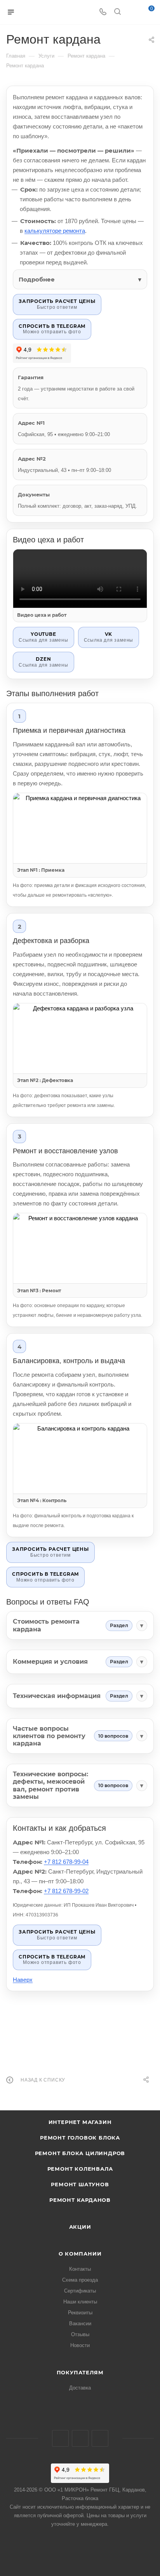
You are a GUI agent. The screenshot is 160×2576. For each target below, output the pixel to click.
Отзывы (80, 2334)
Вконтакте (60, 2438)
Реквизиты (80, 2313)
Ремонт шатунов (80, 2184)
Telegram (80, 2438)
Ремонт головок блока (80, 2138)
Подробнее (37, 279)
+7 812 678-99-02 (66, 1891)
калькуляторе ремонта (55, 231)
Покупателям (80, 2372)
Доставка (80, 2388)
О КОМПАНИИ (80, 2254)
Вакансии (80, 2324)
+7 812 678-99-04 (66, 1862)
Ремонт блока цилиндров (80, 2153)
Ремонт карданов (80, 2200)
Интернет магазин (80, 2122)
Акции (80, 2227)
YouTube (100, 2438)
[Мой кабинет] (132, 12)
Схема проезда (80, 2280)
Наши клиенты (80, 2302)
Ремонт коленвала (80, 2169)
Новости (80, 2345)
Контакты (80, 2269)
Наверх (23, 1980)
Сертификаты (80, 2291)
